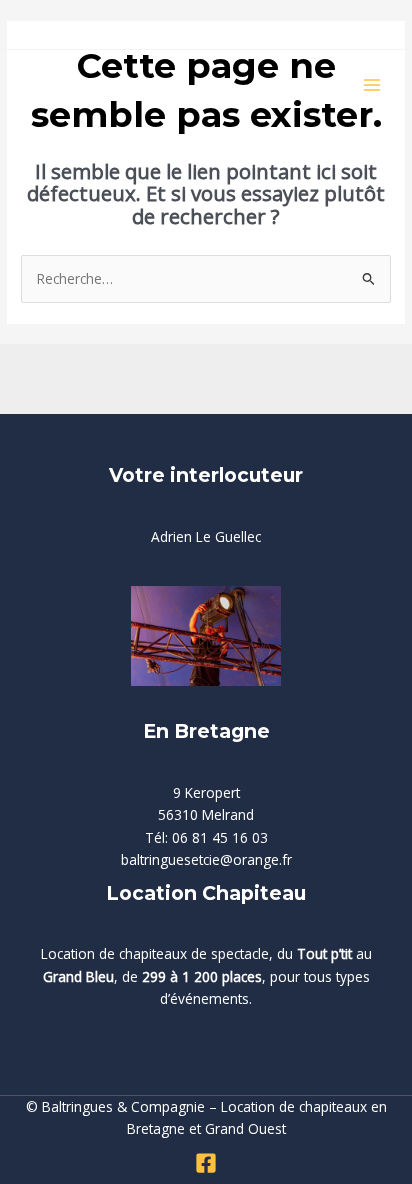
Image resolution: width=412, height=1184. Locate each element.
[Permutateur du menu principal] (372, 85)
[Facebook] (206, 1163)
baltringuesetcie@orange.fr (206, 859)
